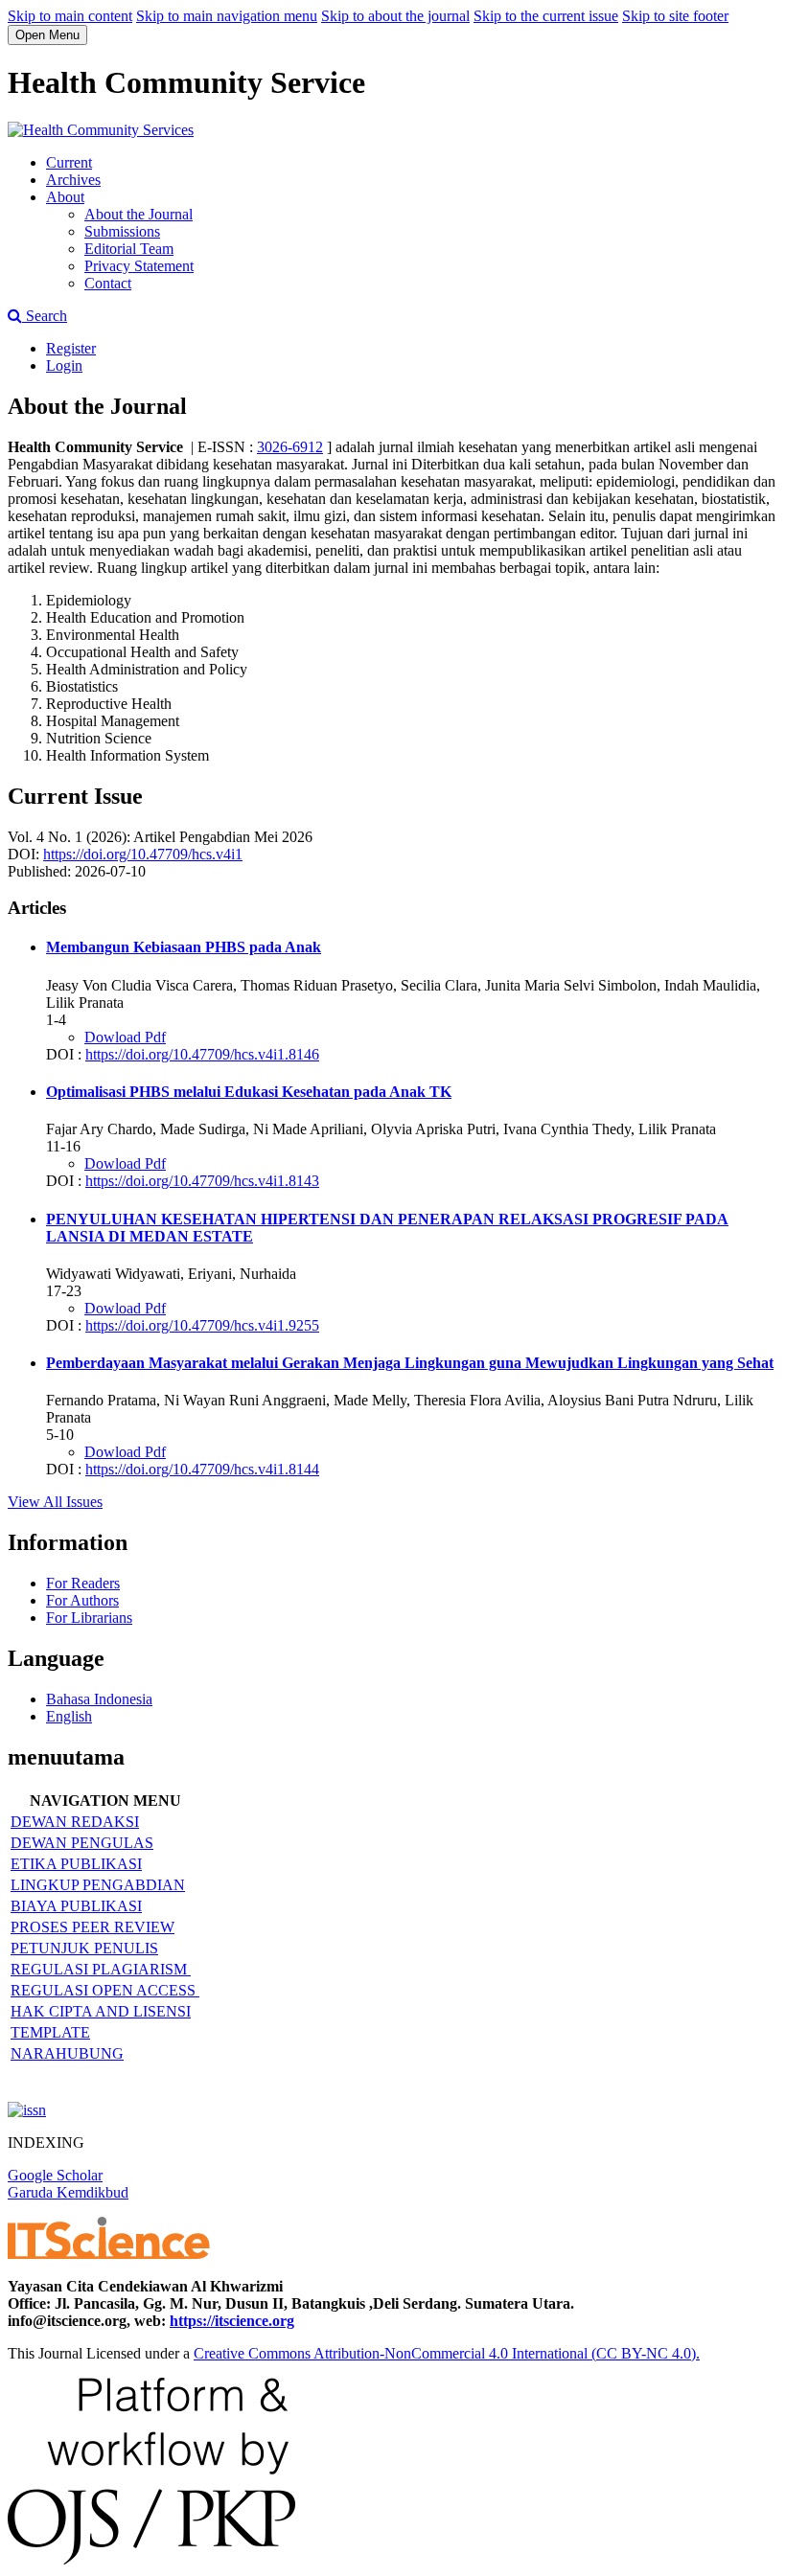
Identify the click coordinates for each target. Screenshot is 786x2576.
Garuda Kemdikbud (68, 2192)
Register (71, 348)
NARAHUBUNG (67, 2053)
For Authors (82, 1600)
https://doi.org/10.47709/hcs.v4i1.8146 (202, 1054)
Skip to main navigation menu (227, 16)
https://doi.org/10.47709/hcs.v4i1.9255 (202, 1325)
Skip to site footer (675, 16)
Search (45, 316)
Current (69, 162)
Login (64, 365)
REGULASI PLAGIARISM (101, 1969)
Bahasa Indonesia (99, 1699)
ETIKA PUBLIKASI (76, 1864)
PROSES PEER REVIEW (92, 1927)
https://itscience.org (232, 2321)
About (65, 197)
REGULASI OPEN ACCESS (105, 1990)
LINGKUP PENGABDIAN (98, 1885)
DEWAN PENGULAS (82, 1843)
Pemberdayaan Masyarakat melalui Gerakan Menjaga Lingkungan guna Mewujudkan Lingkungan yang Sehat (410, 1363)
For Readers (83, 1583)
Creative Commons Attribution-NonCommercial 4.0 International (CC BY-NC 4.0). (447, 2353)
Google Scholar (55, 2175)
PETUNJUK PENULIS (84, 1948)
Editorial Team (129, 249)
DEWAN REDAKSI (75, 1822)
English (69, 1716)
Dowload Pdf (125, 1037)
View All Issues (55, 1502)
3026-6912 (290, 447)
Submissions (122, 231)
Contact (108, 283)
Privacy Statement (139, 266)
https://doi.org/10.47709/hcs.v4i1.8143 (202, 1181)
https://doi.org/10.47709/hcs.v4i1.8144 (202, 1469)
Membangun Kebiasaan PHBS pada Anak (184, 947)
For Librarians (89, 1618)
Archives (73, 180)
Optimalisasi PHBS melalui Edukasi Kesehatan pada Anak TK (249, 1092)
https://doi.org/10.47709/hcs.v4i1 (143, 854)
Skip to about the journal (395, 16)
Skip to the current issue (546, 16)
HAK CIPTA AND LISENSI (101, 2011)
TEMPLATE (50, 2032)
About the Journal (139, 214)
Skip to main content (70, 16)
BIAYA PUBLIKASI (76, 1906)
